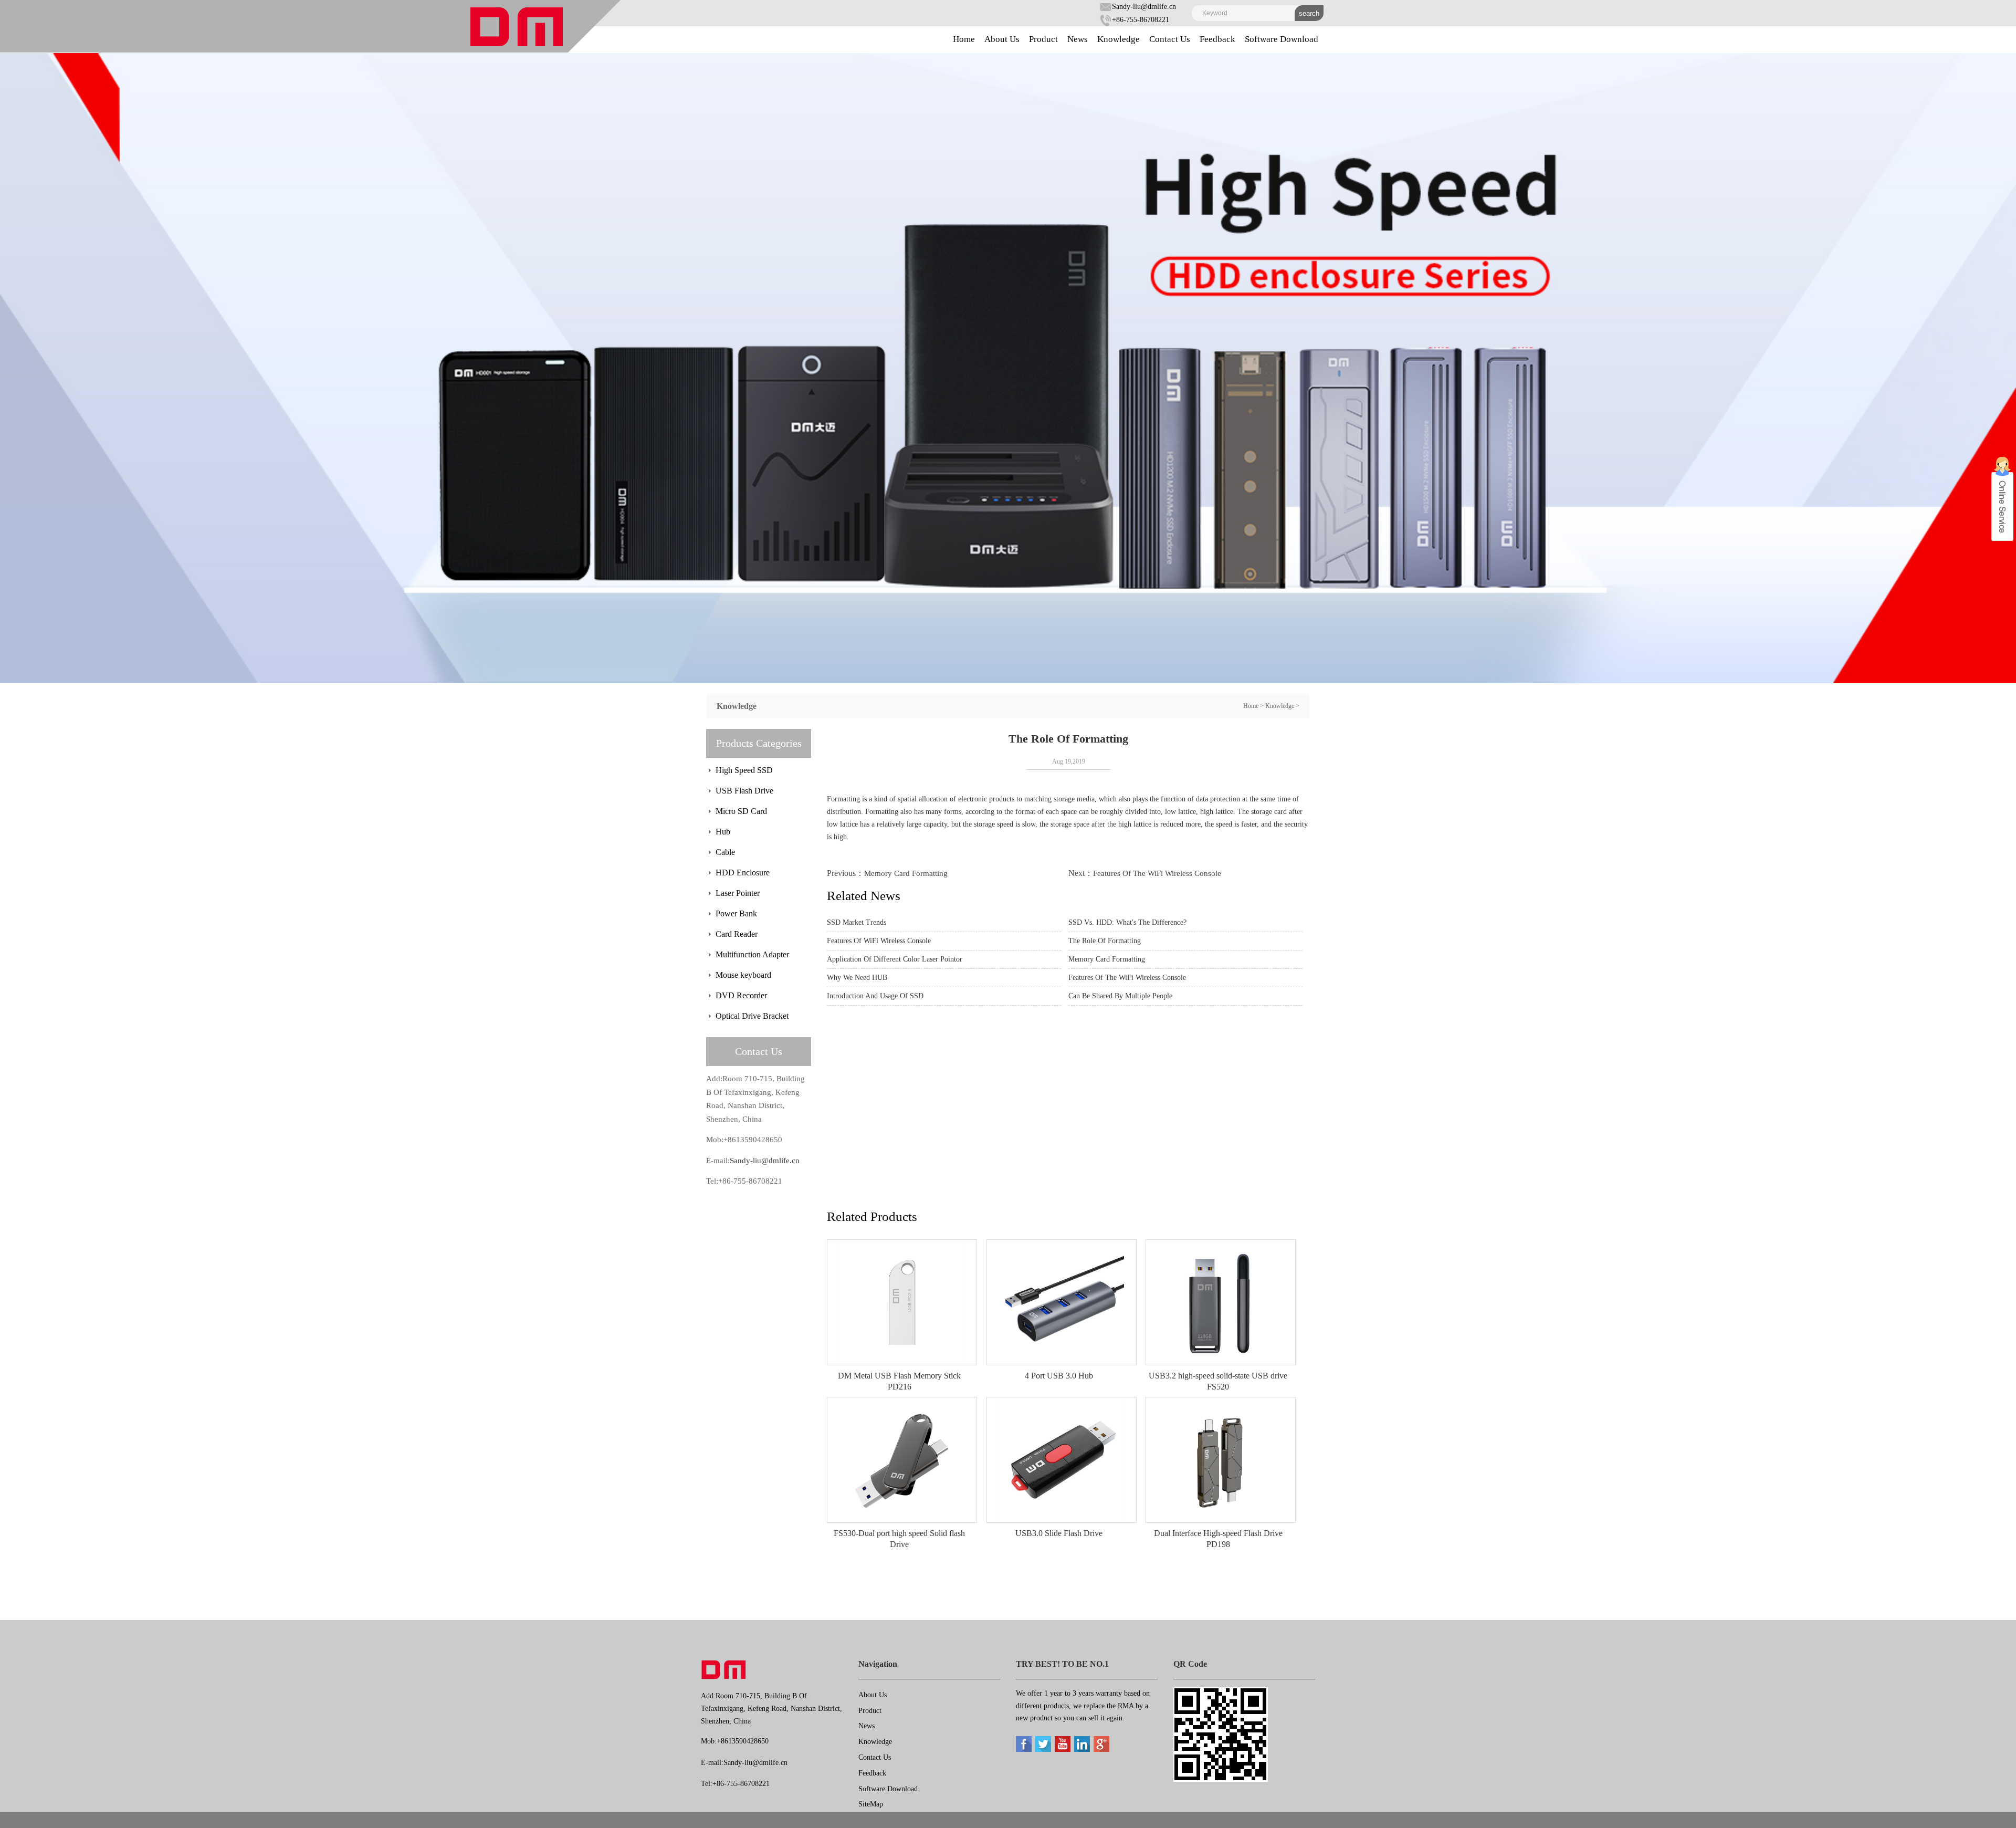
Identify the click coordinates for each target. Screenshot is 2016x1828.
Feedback (1217, 39)
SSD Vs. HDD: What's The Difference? (1127, 922)
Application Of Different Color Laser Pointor (895, 959)
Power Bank (736, 913)
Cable (725, 852)
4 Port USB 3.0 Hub (1059, 1376)
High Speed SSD (744, 770)
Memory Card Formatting (906, 873)
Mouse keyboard (743, 975)
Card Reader (737, 934)
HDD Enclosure (743, 873)
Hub (723, 832)
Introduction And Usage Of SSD (875, 996)
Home (964, 39)
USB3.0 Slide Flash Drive (1059, 1533)
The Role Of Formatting (1105, 941)
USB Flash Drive (744, 791)
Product (1043, 39)
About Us (1002, 39)
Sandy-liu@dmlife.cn (1144, 7)
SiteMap (871, 1804)
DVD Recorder (741, 995)
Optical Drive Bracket (752, 1016)
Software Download (1282, 39)
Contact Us (1170, 39)
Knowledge (1119, 39)
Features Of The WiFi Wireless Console (1157, 873)
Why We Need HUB (857, 978)
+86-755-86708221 (1141, 20)
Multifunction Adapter (752, 954)
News (1078, 39)
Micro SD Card (741, 811)
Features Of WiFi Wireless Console (879, 941)
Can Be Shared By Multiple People (1120, 996)
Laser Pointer (738, 893)
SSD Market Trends (857, 922)
